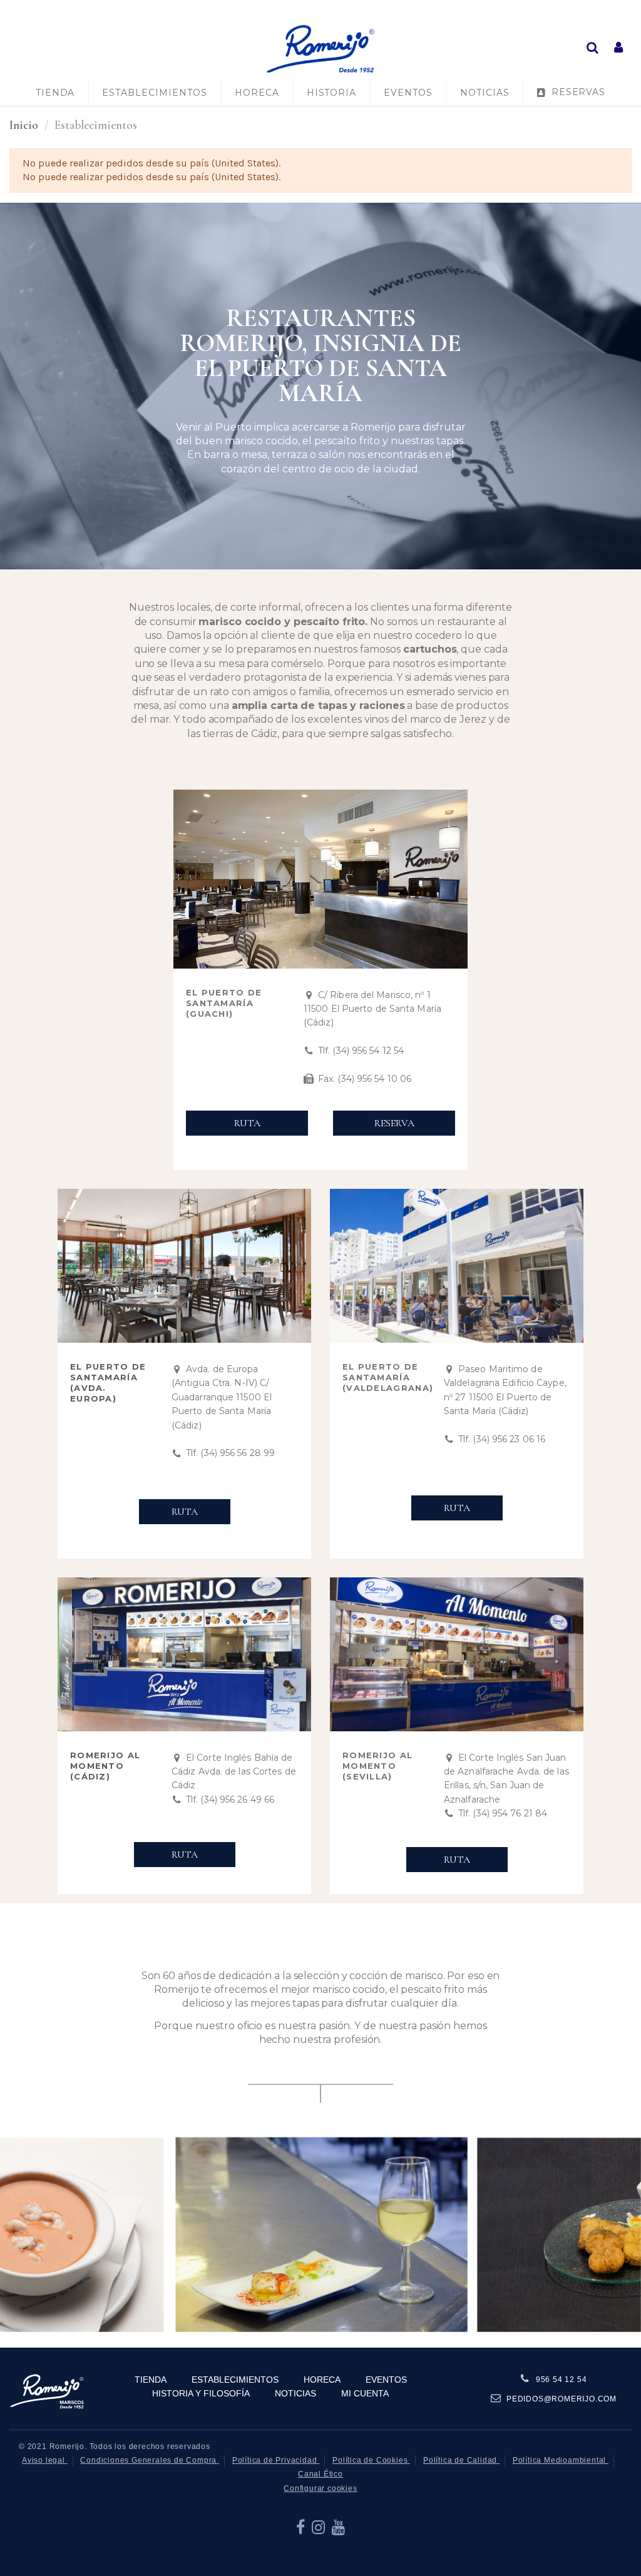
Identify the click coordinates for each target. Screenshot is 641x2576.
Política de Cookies (371, 2460)
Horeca (322, 2380)
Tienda (151, 2380)
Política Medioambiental (561, 2460)
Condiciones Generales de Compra (150, 2460)
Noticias (295, 2393)
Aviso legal (45, 2460)
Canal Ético (320, 2474)
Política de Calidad (461, 2460)
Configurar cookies (320, 2488)
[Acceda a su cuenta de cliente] (618, 48)
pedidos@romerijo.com (562, 2399)
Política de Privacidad (276, 2460)
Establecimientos (235, 2380)
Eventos (386, 2380)
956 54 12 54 (562, 2380)
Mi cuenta (365, 2393)
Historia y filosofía (201, 2393)
